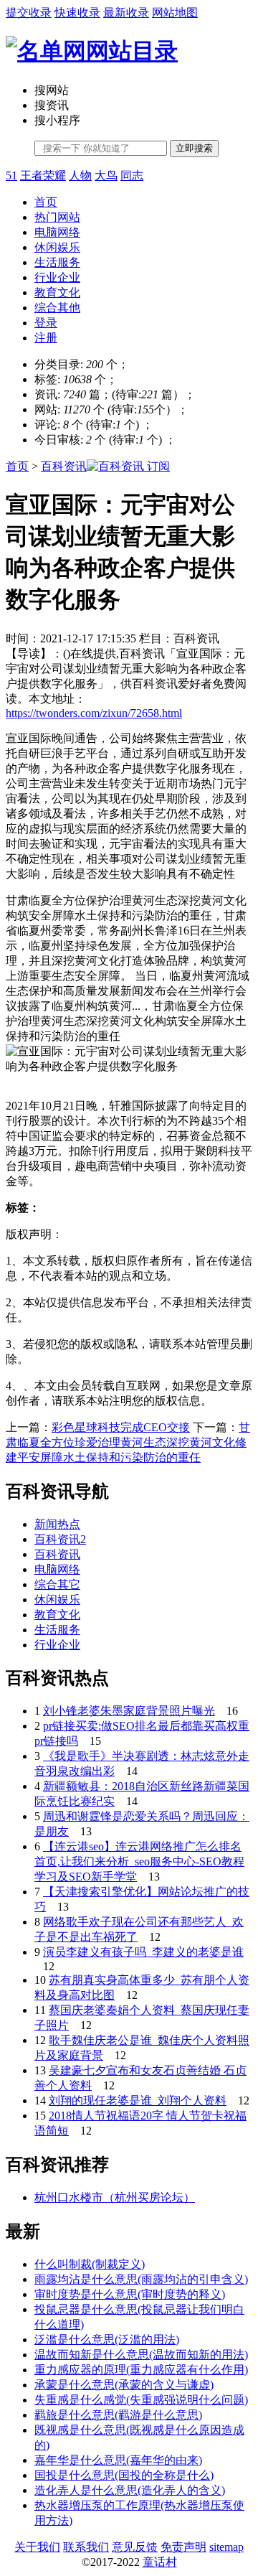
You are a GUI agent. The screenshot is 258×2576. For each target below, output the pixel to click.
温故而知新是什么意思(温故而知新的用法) (141, 2355)
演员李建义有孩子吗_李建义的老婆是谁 (143, 1952)
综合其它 (57, 1584)
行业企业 (57, 277)
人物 (80, 175)
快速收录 (77, 13)
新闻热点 (57, 1524)
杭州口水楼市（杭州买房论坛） (115, 2197)
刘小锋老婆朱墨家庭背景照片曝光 (129, 1711)
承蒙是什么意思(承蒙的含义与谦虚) (124, 2385)
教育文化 (57, 292)
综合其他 (57, 308)
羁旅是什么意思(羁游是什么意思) (118, 2415)
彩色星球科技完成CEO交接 (121, 1427)
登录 (46, 323)
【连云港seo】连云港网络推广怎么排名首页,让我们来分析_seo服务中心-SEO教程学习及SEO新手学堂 (139, 1861)
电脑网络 (57, 232)
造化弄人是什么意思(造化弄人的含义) (130, 2490)
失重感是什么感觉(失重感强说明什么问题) (141, 2400)
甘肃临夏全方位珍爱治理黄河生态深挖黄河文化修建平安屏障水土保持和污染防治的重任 (128, 1442)
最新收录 (126, 13)
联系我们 (86, 2547)
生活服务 (57, 262)
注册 (46, 338)
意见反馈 (135, 2547)
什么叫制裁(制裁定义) (90, 2264)
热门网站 (57, 217)
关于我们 (37, 2547)
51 (11, 175)
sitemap (226, 2547)
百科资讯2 (60, 1539)
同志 (132, 175)
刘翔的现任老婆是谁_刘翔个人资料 (138, 2100)
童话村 (160, 2562)
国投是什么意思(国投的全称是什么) (124, 2475)
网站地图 (175, 13)
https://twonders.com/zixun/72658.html (94, 713)
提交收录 (29, 13)
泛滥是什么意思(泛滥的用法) (107, 2340)
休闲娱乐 (57, 247)
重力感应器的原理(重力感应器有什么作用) (141, 2370)
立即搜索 (194, 148)
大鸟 (106, 175)
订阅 (157, 466)
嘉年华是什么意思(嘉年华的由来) (118, 2460)
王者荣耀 (43, 175)
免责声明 (183, 2547)
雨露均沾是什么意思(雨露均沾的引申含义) (141, 2279)
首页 (46, 202)
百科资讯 (64, 466)
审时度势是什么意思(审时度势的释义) (130, 2294)
